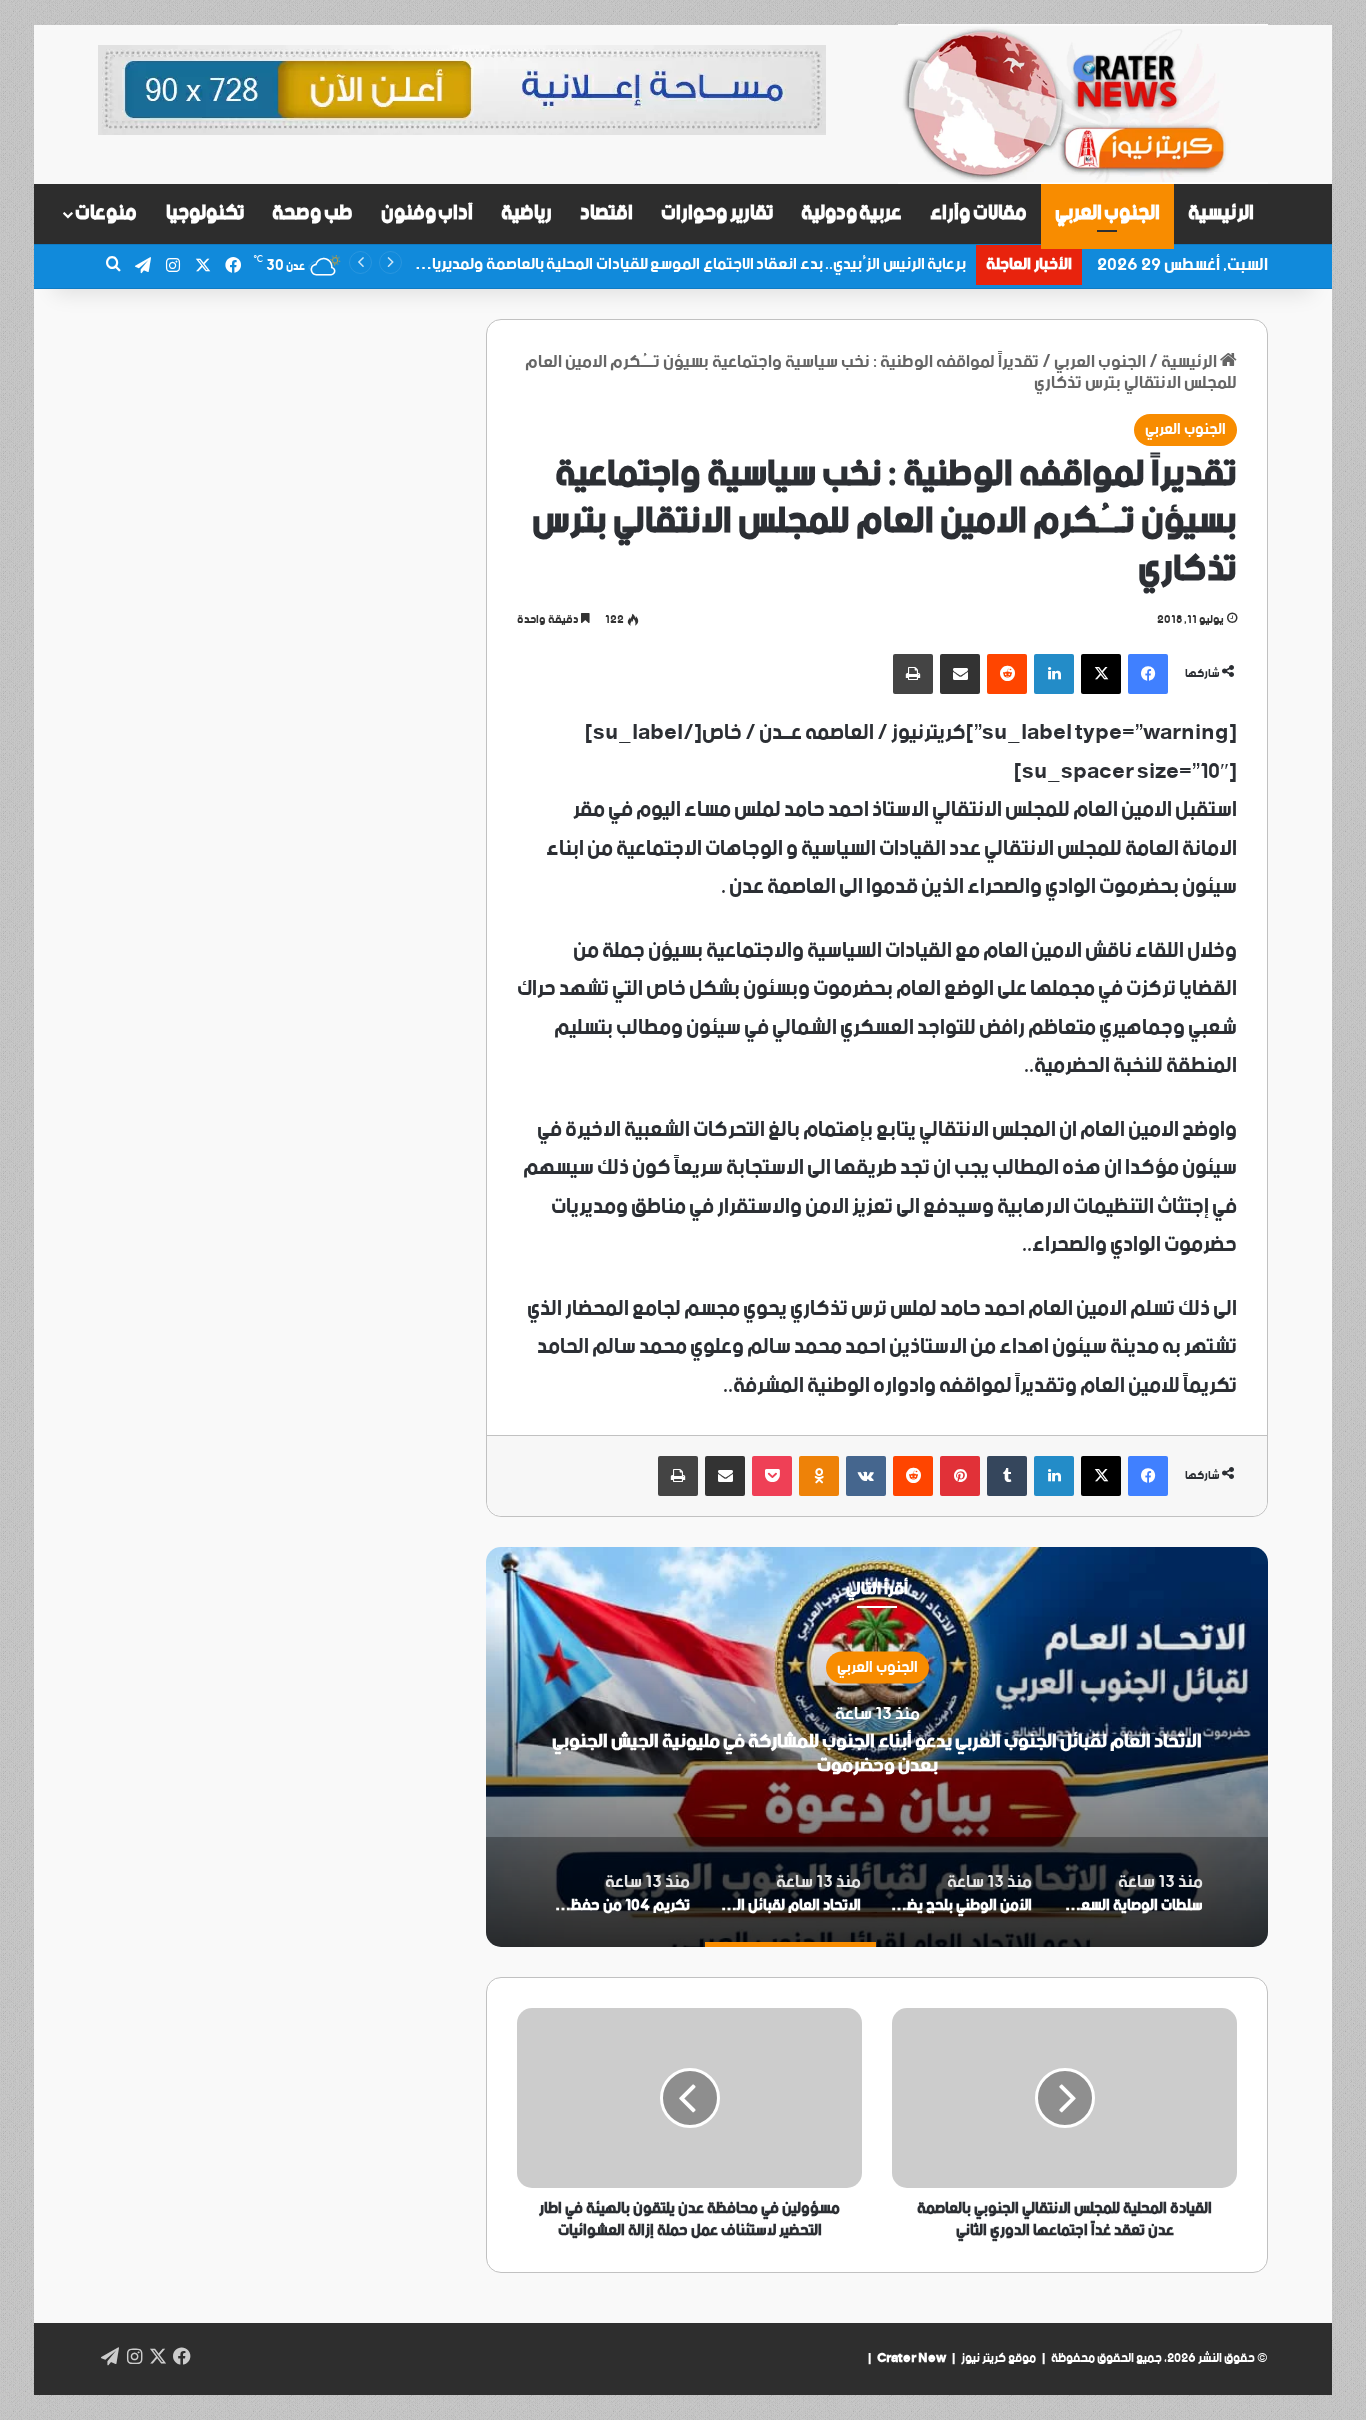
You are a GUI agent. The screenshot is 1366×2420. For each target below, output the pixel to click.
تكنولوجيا (205, 213)
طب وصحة (312, 213)
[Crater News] (1083, 104)
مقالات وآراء (978, 213)
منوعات (106, 213)
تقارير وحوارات (717, 213)
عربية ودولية (852, 213)
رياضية (526, 213)
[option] (877, 1747)
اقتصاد (606, 213)
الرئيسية (1221, 213)
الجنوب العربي (1108, 213)
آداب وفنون (427, 213)
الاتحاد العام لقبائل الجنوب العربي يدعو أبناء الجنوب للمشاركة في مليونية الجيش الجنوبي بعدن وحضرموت (877, 1752)
